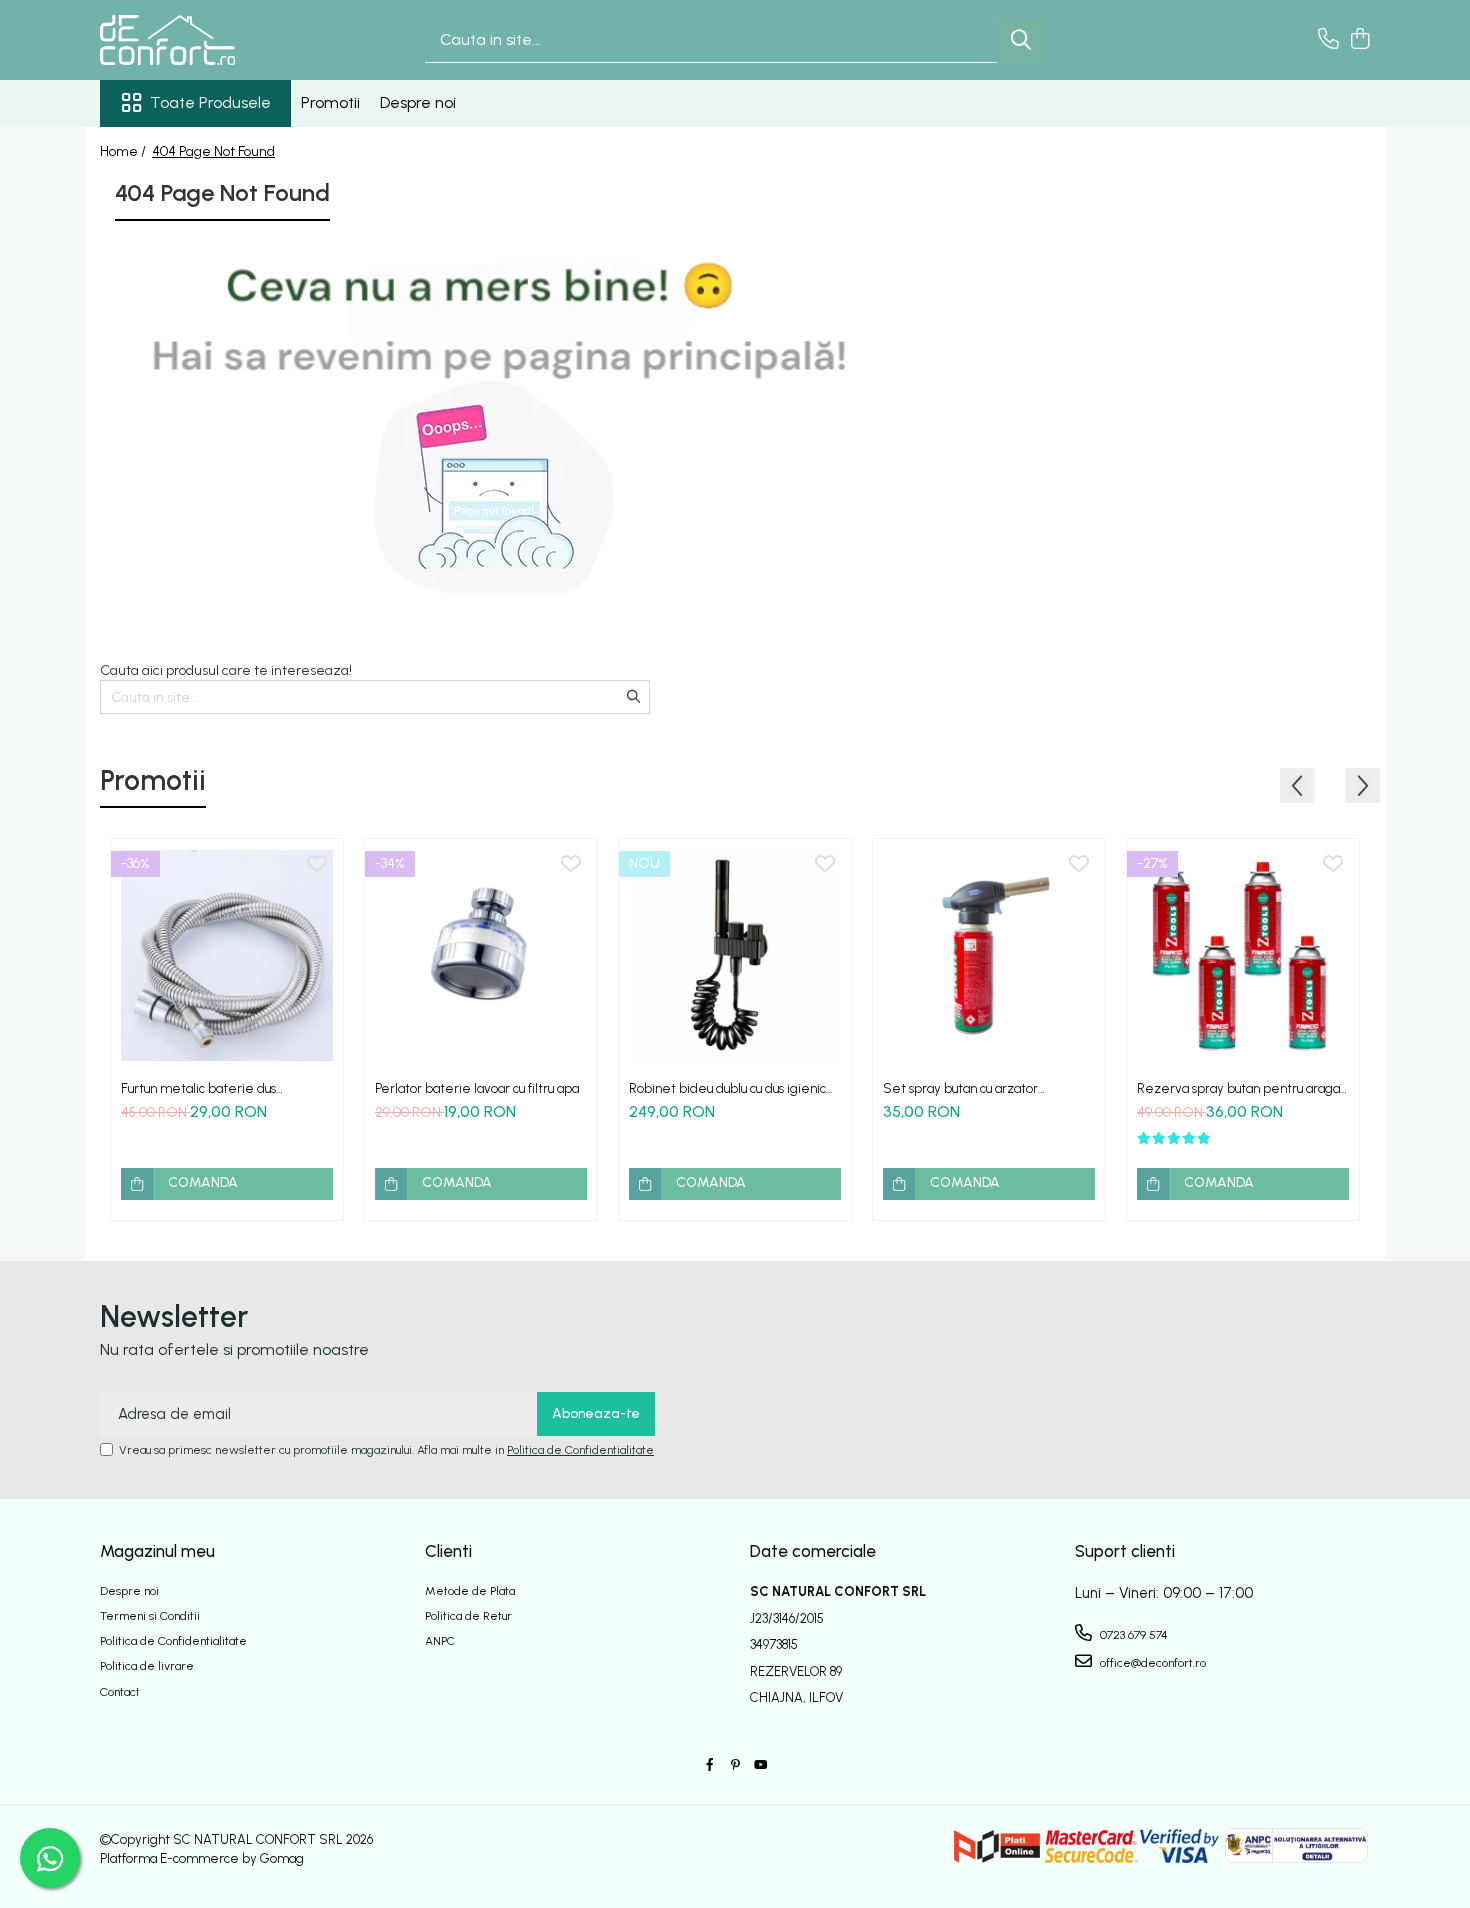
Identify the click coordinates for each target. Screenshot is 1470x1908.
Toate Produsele (210, 102)
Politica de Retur (468, 1616)
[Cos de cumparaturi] (1359, 40)
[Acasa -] (200, 40)
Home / (124, 151)
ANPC (440, 1641)
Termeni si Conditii (150, 1616)
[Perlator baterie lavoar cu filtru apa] (481, 955)
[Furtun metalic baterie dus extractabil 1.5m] (227, 955)
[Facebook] (710, 1765)
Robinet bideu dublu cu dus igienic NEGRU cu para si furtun (727, 1088)
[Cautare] (1021, 40)
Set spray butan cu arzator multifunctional (960, 1088)
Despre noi (418, 102)
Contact (120, 1692)
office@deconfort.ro (1151, 1663)
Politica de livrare (147, 1666)
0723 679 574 (1132, 1635)
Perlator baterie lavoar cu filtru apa (477, 1088)
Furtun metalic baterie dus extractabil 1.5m (198, 1088)
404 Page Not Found (213, 151)
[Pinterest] (735, 1765)
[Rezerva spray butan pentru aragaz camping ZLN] (1243, 955)
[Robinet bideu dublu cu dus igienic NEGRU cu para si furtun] (735, 955)
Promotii (330, 102)
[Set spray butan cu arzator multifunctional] (989, 955)
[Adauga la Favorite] (317, 865)
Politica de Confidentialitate (580, 1450)
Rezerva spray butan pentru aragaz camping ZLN (1242, 1088)
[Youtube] (760, 1765)
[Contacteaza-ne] (1328, 40)
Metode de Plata (470, 1591)
